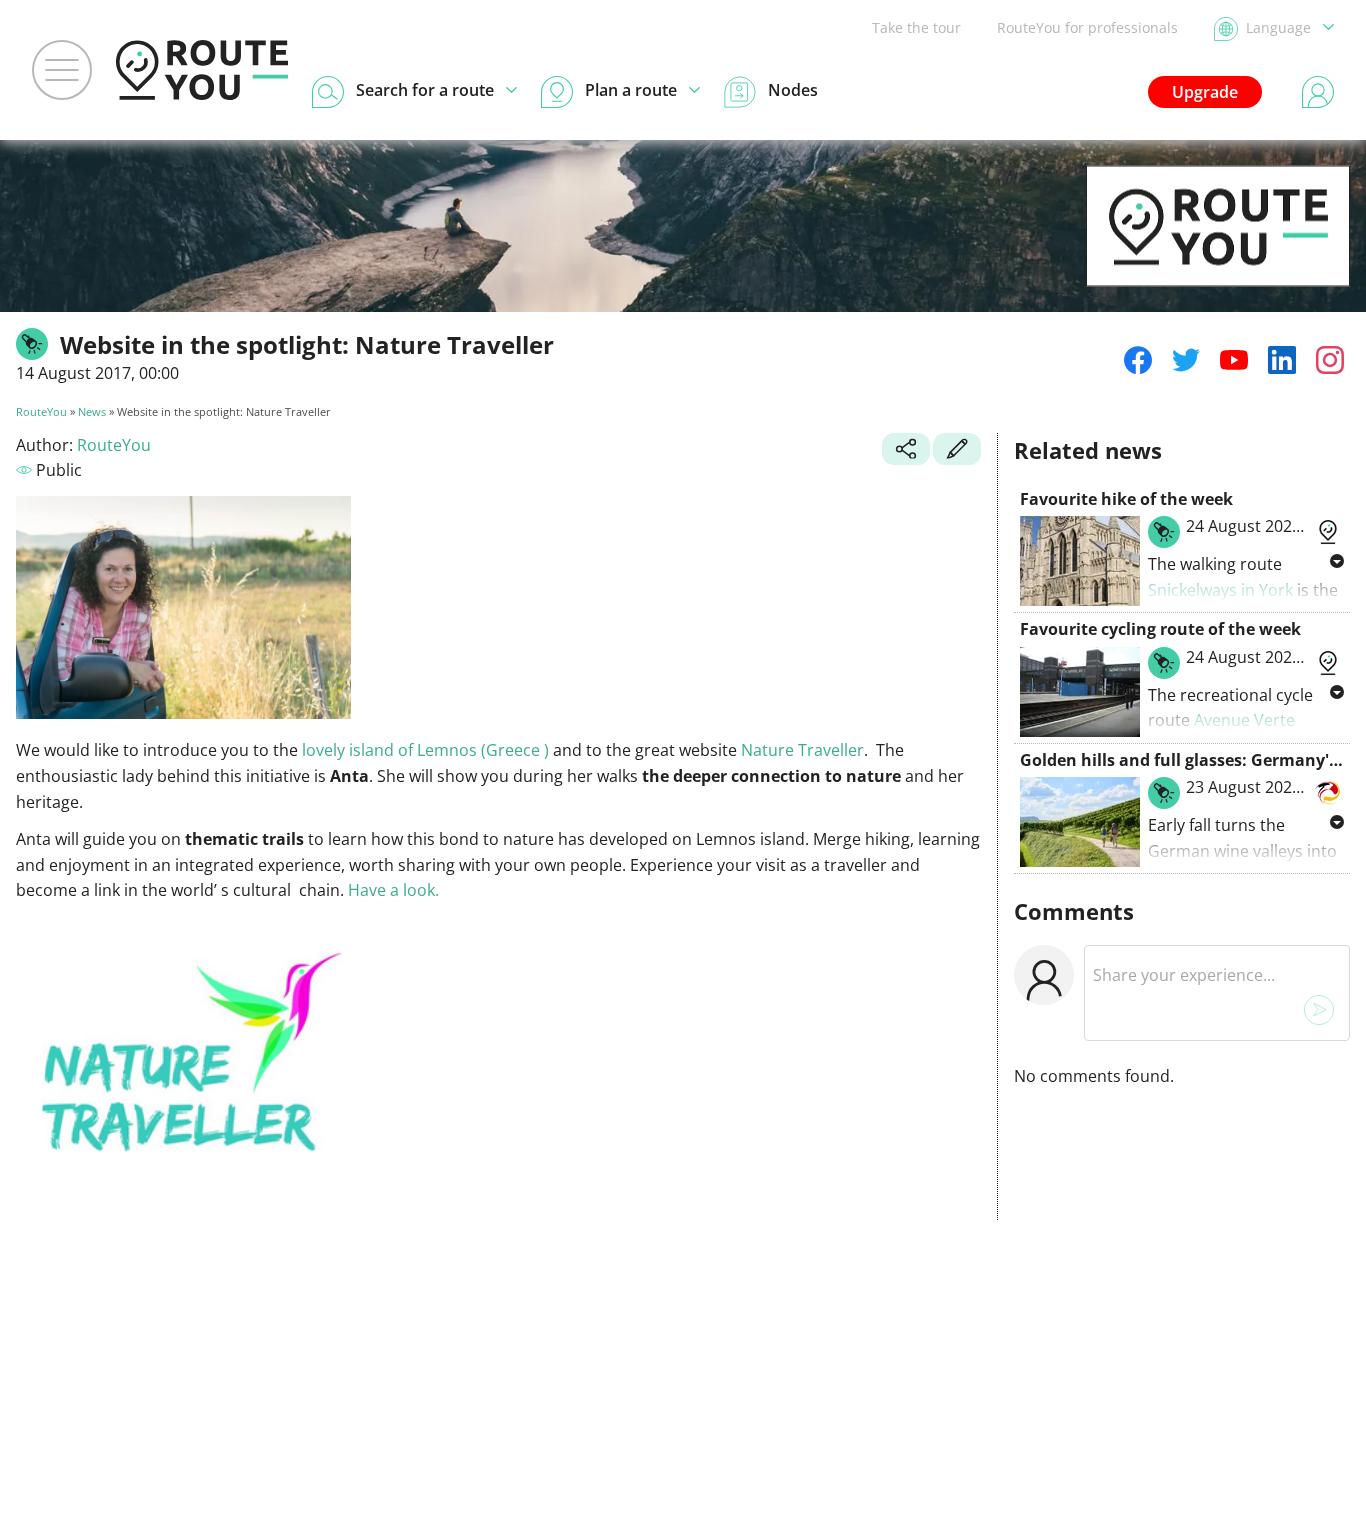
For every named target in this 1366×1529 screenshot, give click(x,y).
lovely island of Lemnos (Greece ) (425, 750)
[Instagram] (1330, 360)
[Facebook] (1138, 360)
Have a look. (393, 890)
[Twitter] (1186, 360)
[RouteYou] (1218, 256)
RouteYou (41, 411)
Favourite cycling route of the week (1160, 629)
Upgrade (1205, 92)
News (92, 411)
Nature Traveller (802, 750)
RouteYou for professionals (1087, 27)
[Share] (906, 451)
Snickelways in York (1220, 590)
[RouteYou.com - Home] (202, 70)
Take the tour (916, 27)
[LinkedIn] (1282, 360)
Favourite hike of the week (1126, 499)
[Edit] (957, 451)
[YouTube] (1234, 360)
